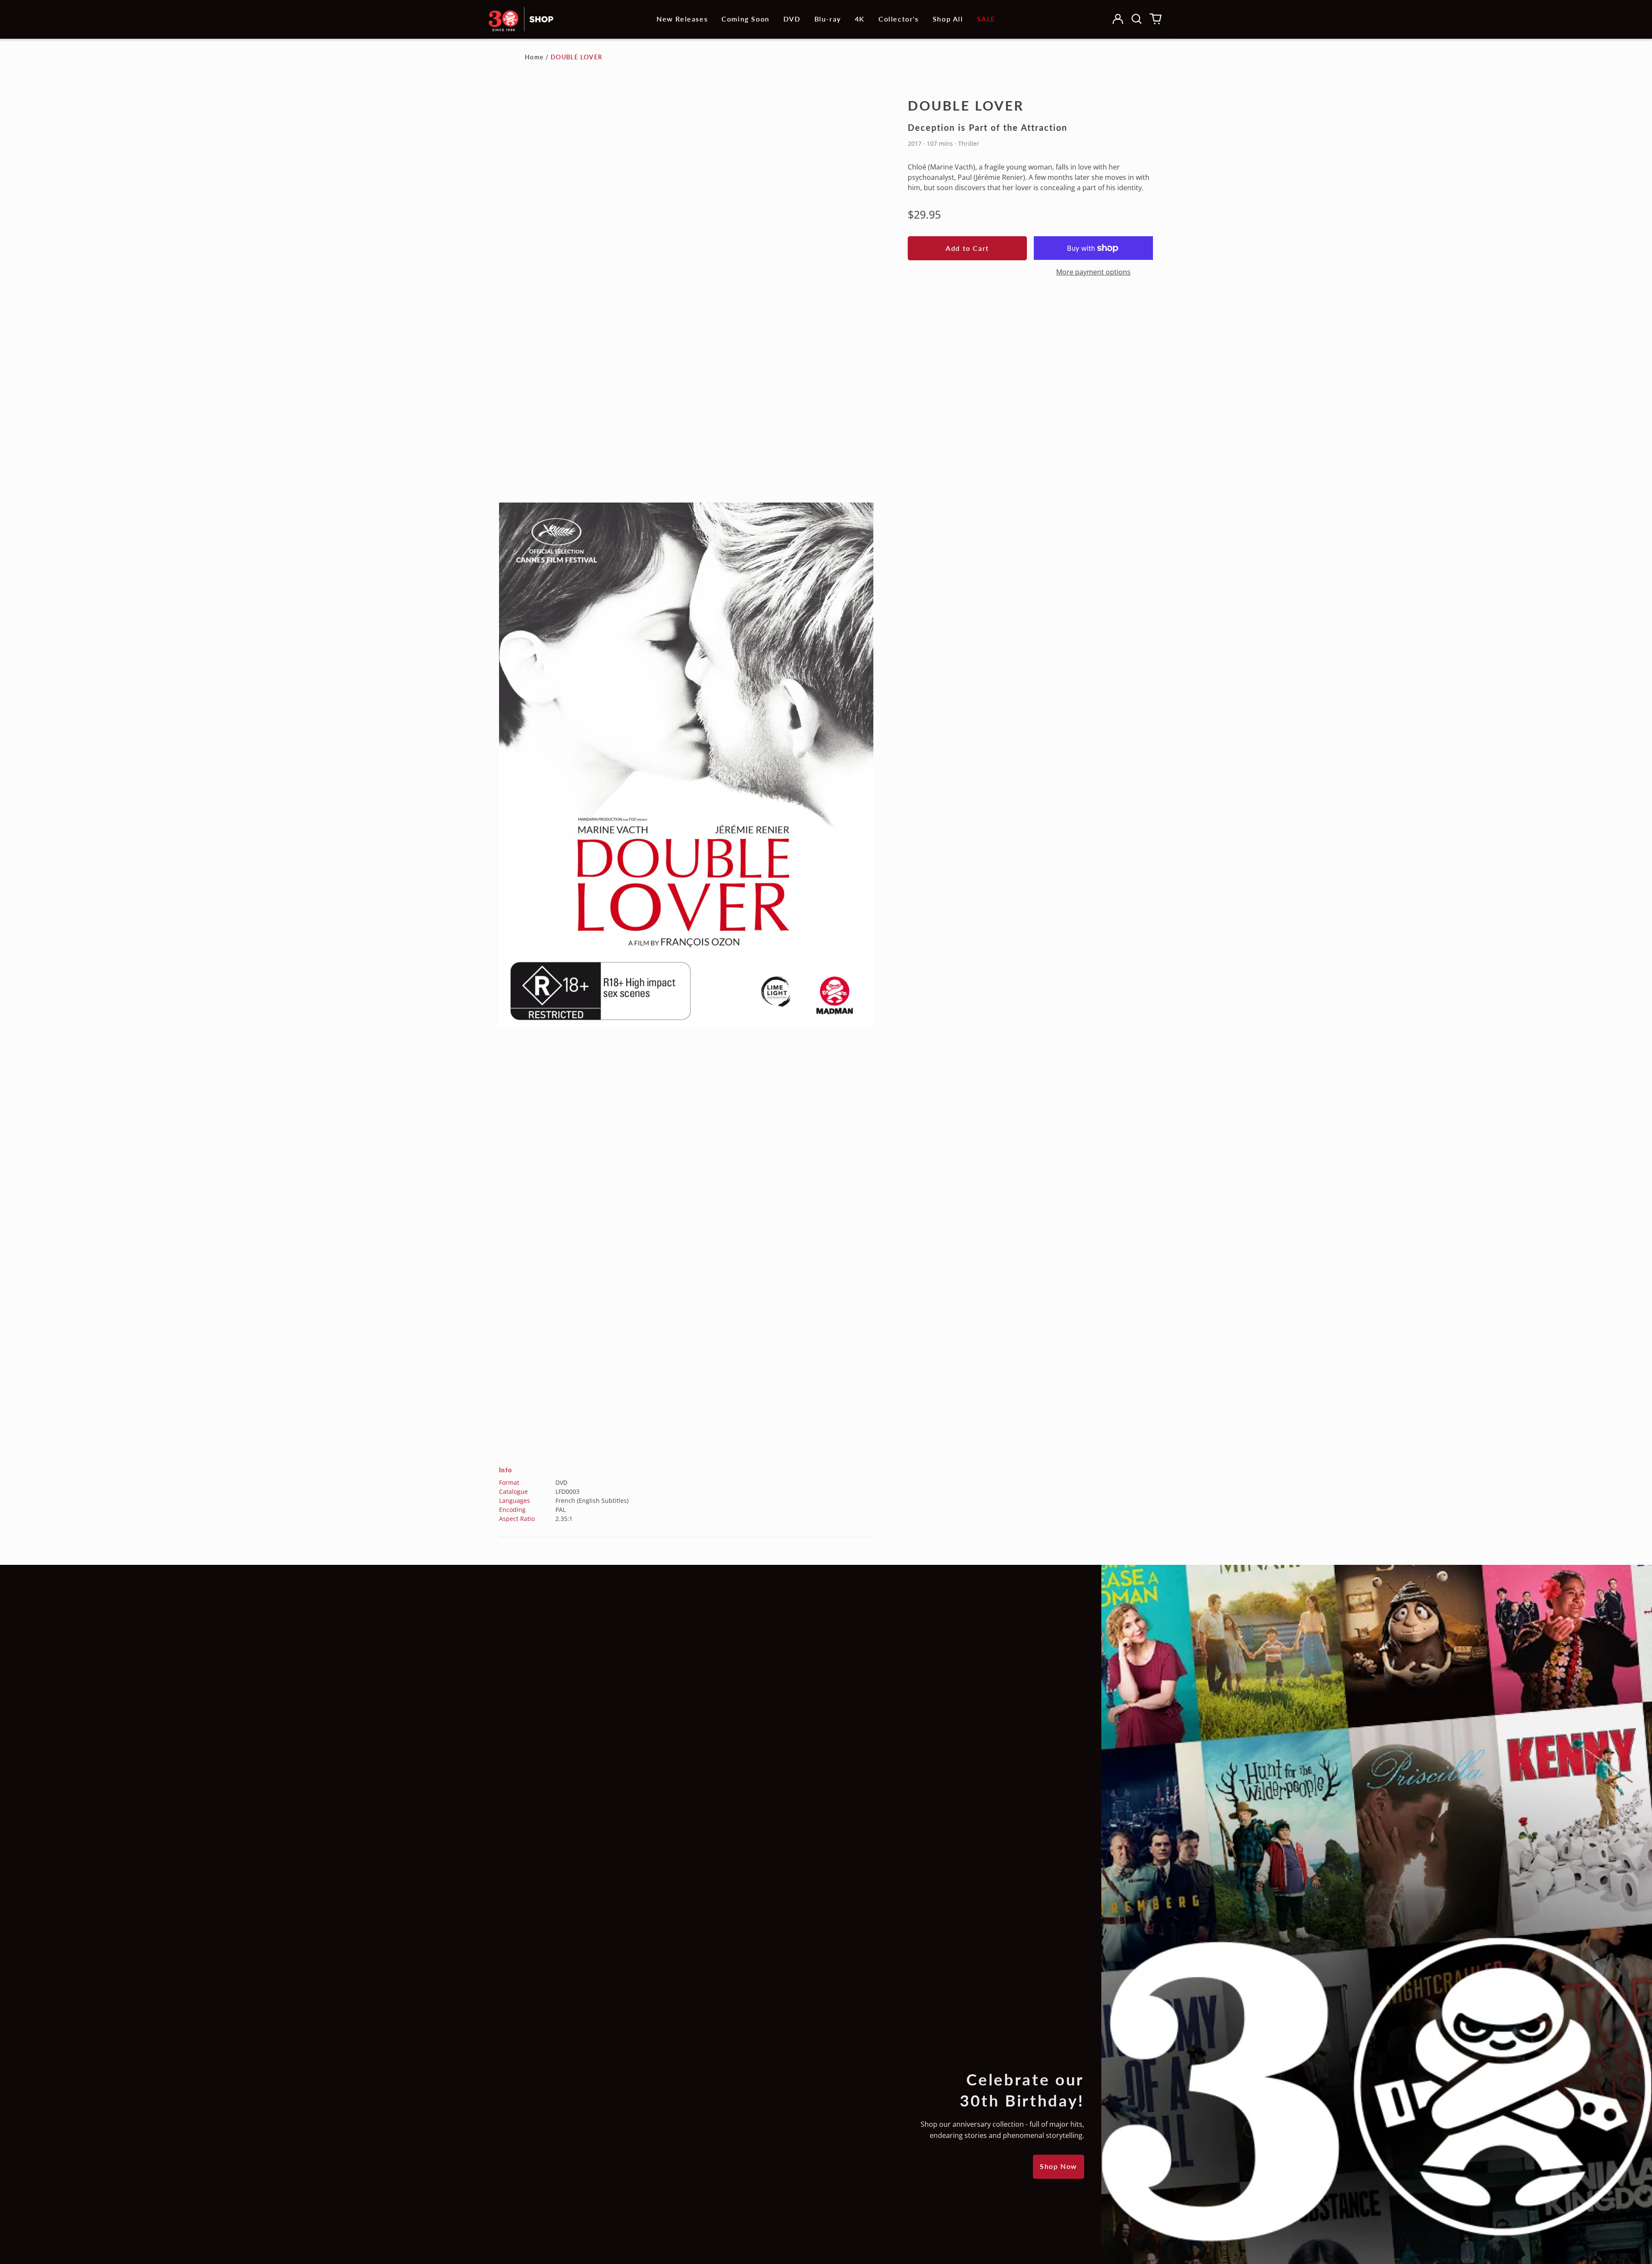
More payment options (1093, 272)
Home (534, 57)
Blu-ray (828, 19)
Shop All (948, 19)
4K (860, 19)
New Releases (682, 19)
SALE (986, 19)
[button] (1137, 19)
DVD (792, 19)
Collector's (899, 19)
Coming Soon (746, 19)
